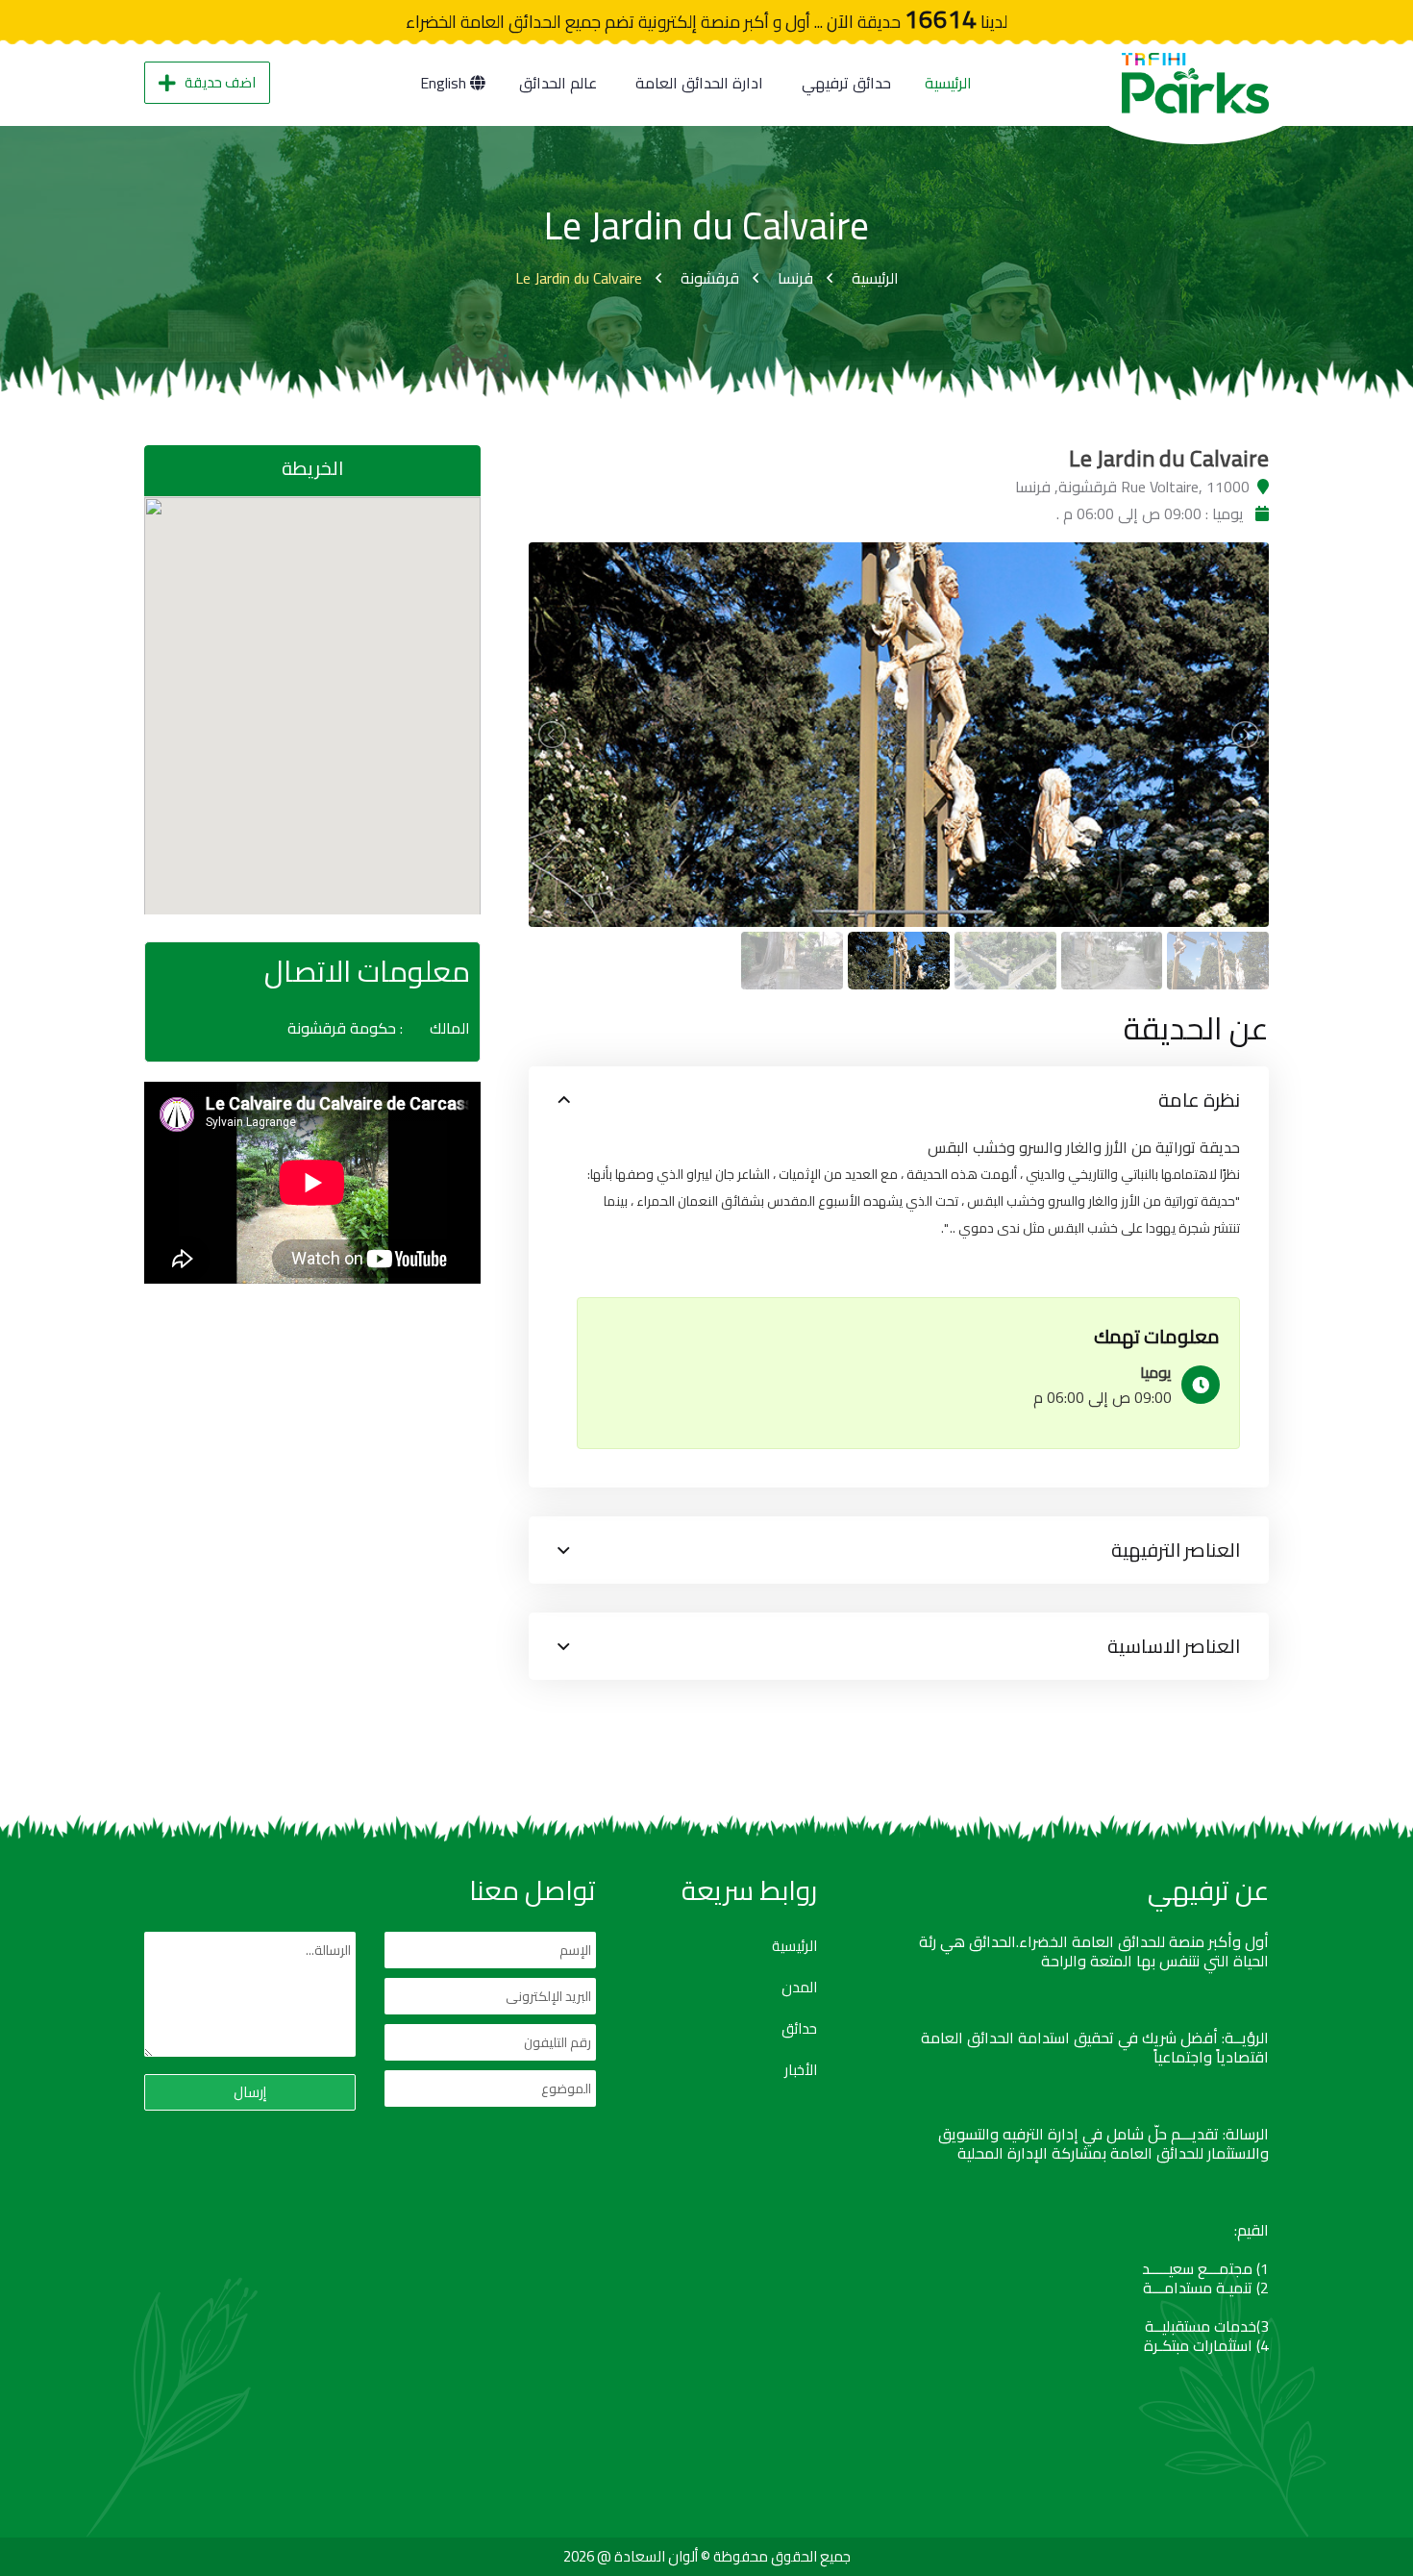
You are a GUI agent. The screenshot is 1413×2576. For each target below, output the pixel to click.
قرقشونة (710, 278)
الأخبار (801, 2070)
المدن (799, 1988)
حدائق (799, 2029)
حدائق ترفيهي (846, 83)
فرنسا (795, 278)
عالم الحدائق (558, 83)
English (445, 83)
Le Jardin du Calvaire (579, 278)
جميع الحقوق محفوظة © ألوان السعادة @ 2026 (707, 2556)
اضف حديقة (220, 82)
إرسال (250, 2092)
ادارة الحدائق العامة (699, 83)
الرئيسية (948, 83)
